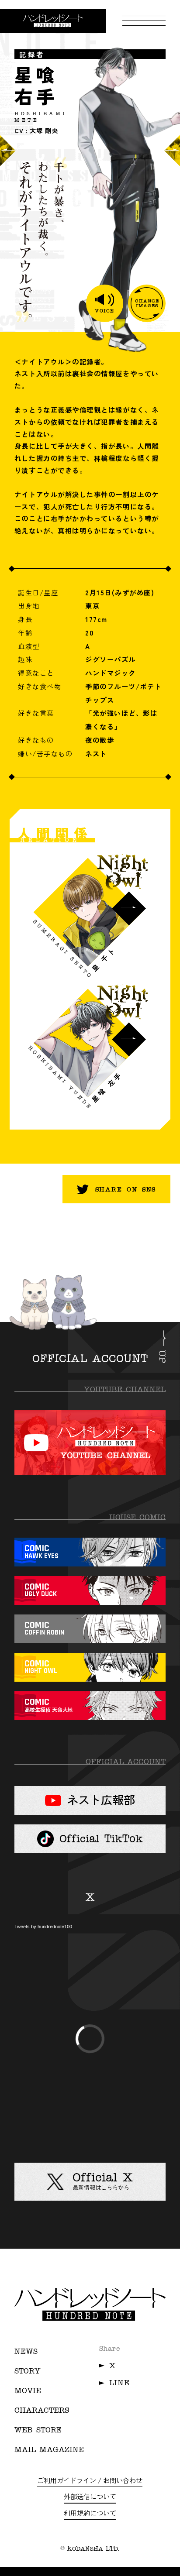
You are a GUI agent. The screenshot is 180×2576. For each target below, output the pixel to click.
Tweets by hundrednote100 (43, 1927)
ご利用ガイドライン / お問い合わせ (90, 2480)
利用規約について (90, 2513)
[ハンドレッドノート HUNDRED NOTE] (53, 21)
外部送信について (90, 2496)
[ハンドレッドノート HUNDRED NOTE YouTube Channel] (90, 1443)
